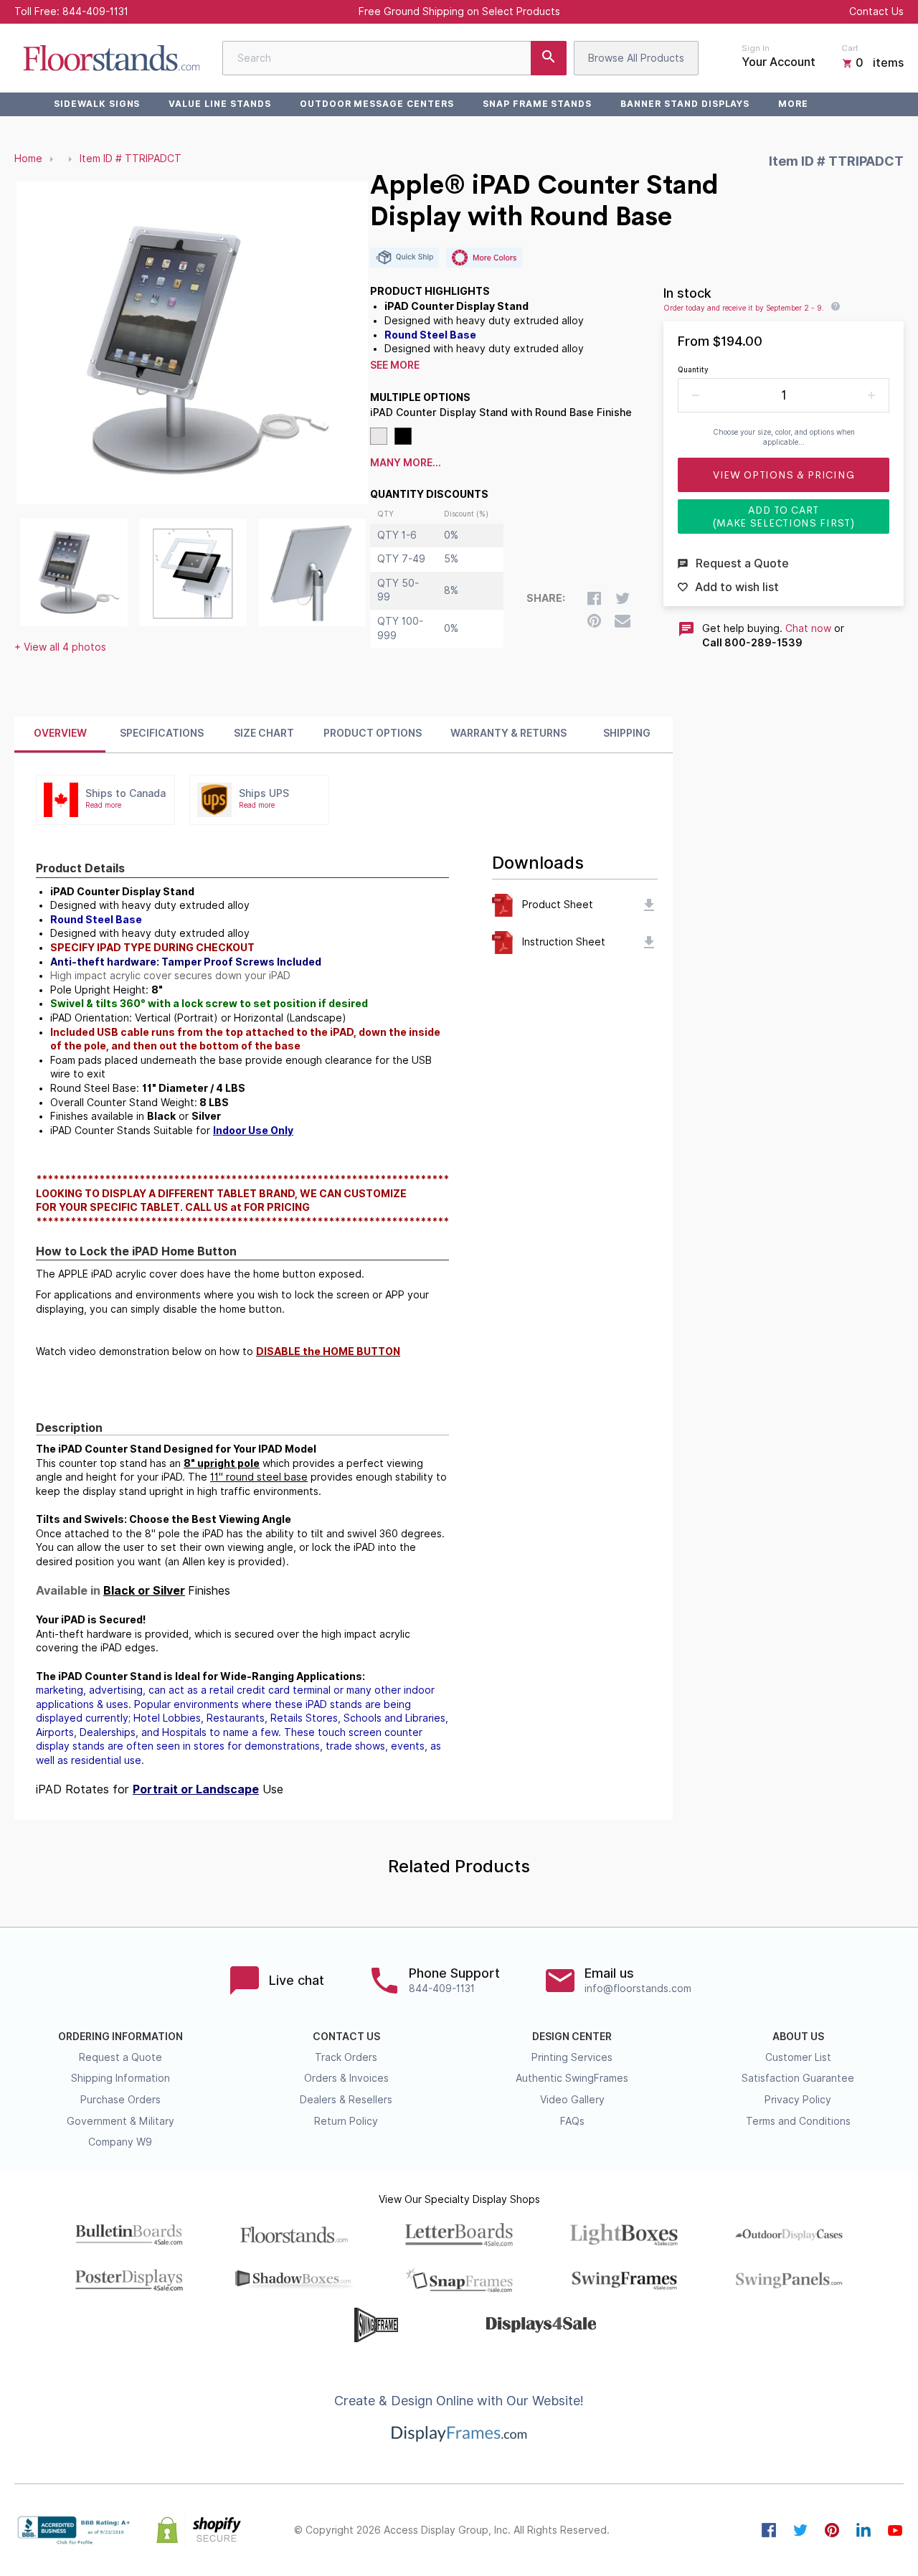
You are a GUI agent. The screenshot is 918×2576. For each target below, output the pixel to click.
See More (395, 365)
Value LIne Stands (219, 104)
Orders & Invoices (346, 2078)
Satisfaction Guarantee (798, 2078)
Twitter (800, 2530)
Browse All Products (636, 58)
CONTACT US (346, 2037)
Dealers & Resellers (346, 2100)
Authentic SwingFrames (572, 2078)
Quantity (693, 369)
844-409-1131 (95, 11)
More (793, 104)
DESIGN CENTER (572, 2037)
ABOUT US (798, 2037)
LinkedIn (863, 2530)
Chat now (808, 628)
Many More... (406, 463)
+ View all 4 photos (60, 647)
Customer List (798, 2057)
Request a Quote (120, 2057)
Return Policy (346, 2121)
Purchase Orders (120, 2100)
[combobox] (394, 58)
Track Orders (346, 2057)
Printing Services (572, 2057)
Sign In (756, 48)
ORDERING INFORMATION (120, 2037)
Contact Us (876, 11)
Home (28, 159)
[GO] (549, 58)
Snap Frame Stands (537, 104)
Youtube (895, 2530)
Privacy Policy (798, 2100)
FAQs (572, 2121)
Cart (850, 48)
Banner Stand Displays (685, 104)
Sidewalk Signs (97, 104)
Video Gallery (572, 2100)
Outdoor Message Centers (377, 104)
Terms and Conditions (798, 2121)
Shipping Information (120, 2078)
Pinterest (832, 2530)
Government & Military (120, 2121)
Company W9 (120, 2142)
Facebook (769, 2530)
